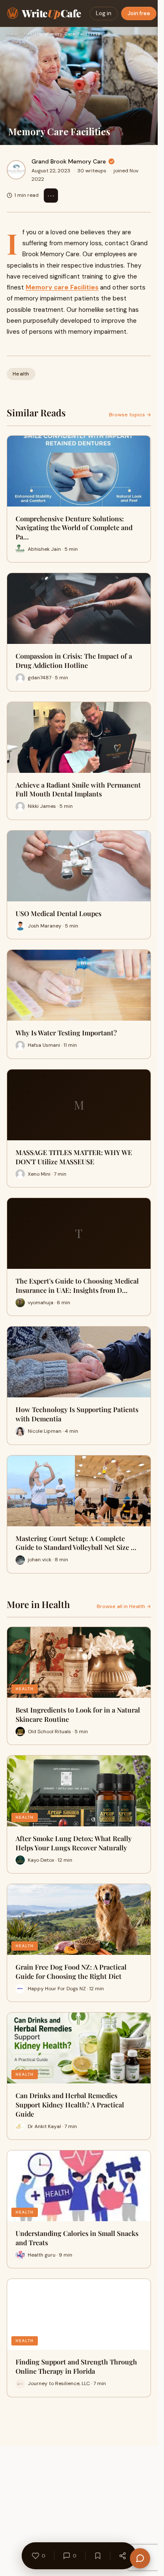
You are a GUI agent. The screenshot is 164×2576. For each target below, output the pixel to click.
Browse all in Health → (124, 1606)
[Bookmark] (98, 2556)
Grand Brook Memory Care (69, 161)
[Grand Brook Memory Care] (16, 170)
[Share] (122, 2556)
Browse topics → (130, 415)
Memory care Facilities (62, 287)
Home (12, 34)
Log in (104, 13)
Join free (139, 13)
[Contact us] (140, 2558)
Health (32, 34)
